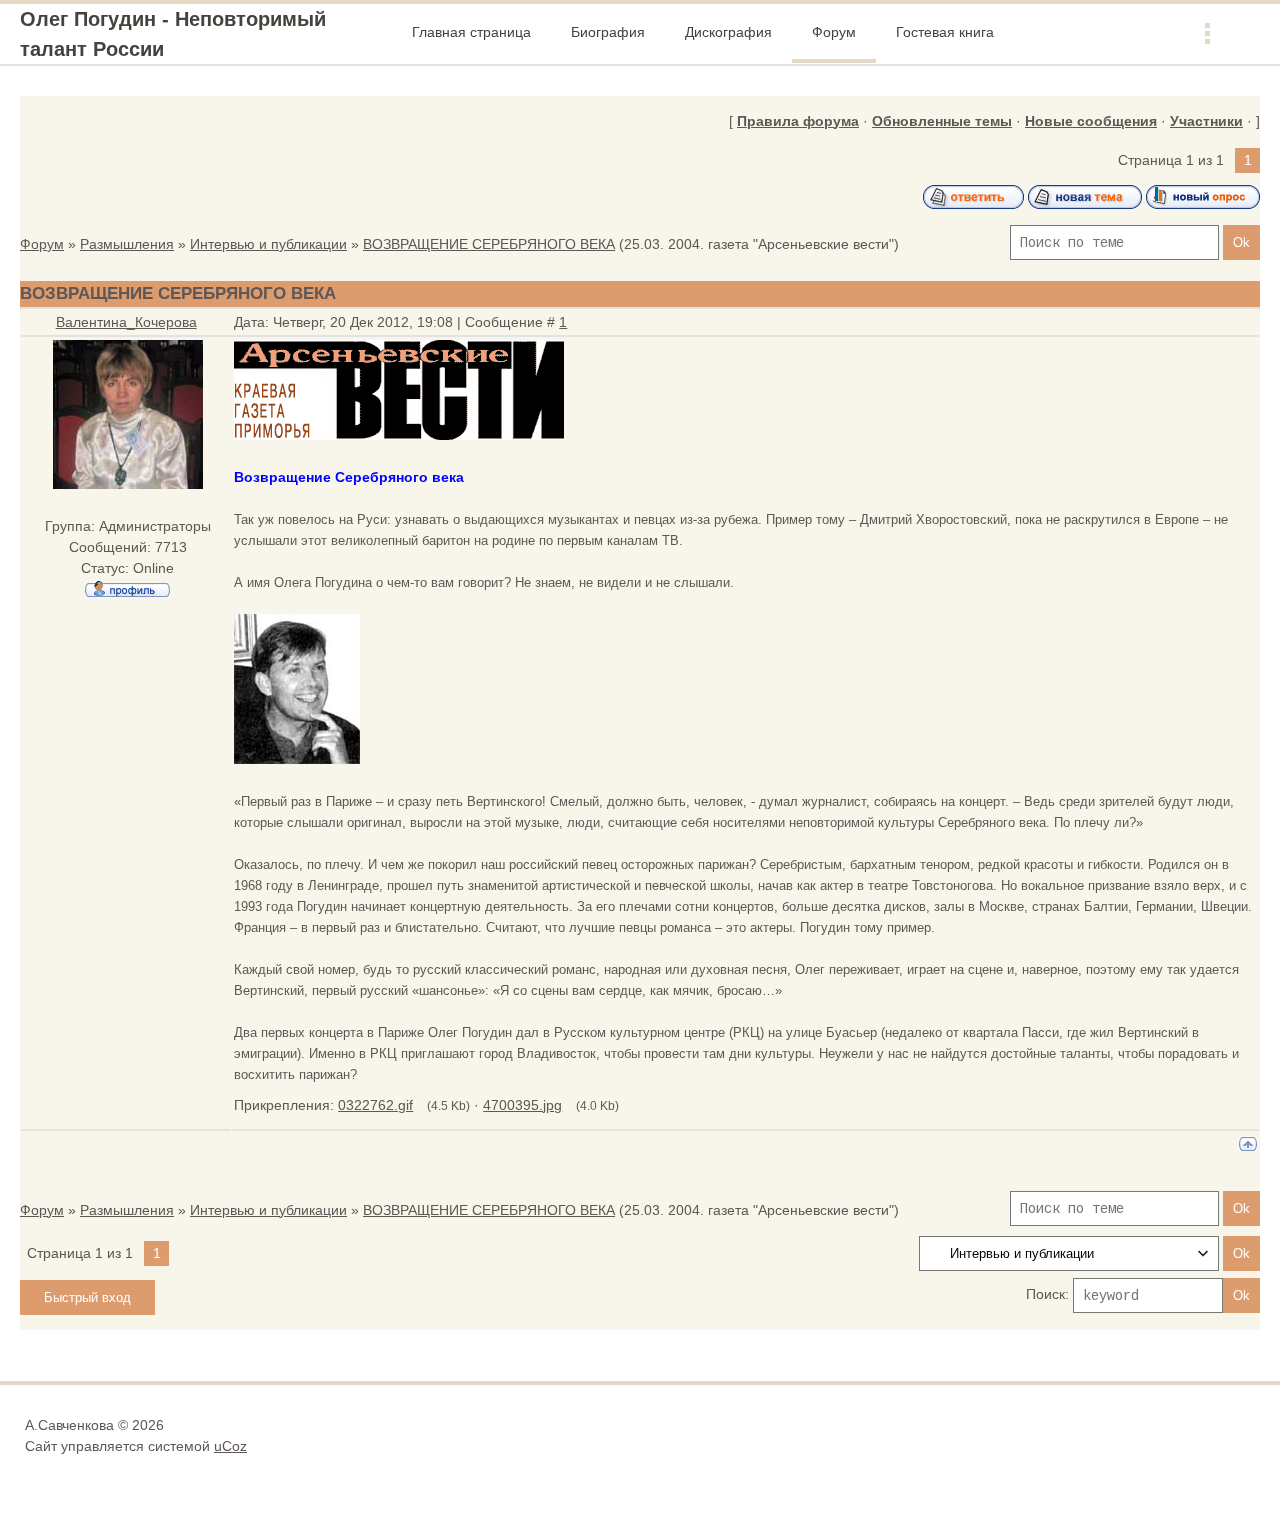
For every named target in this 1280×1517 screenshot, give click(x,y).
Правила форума (798, 121)
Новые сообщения (1091, 121)
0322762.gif (375, 1105)
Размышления (127, 244)
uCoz (230, 1446)
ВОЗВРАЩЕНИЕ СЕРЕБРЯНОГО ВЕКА (489, 244)
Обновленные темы (942, 121)
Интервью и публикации (268, 244)
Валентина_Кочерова (126, 322)
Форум (42, 244)
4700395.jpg (522, 1105)
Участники (1206, 121)
